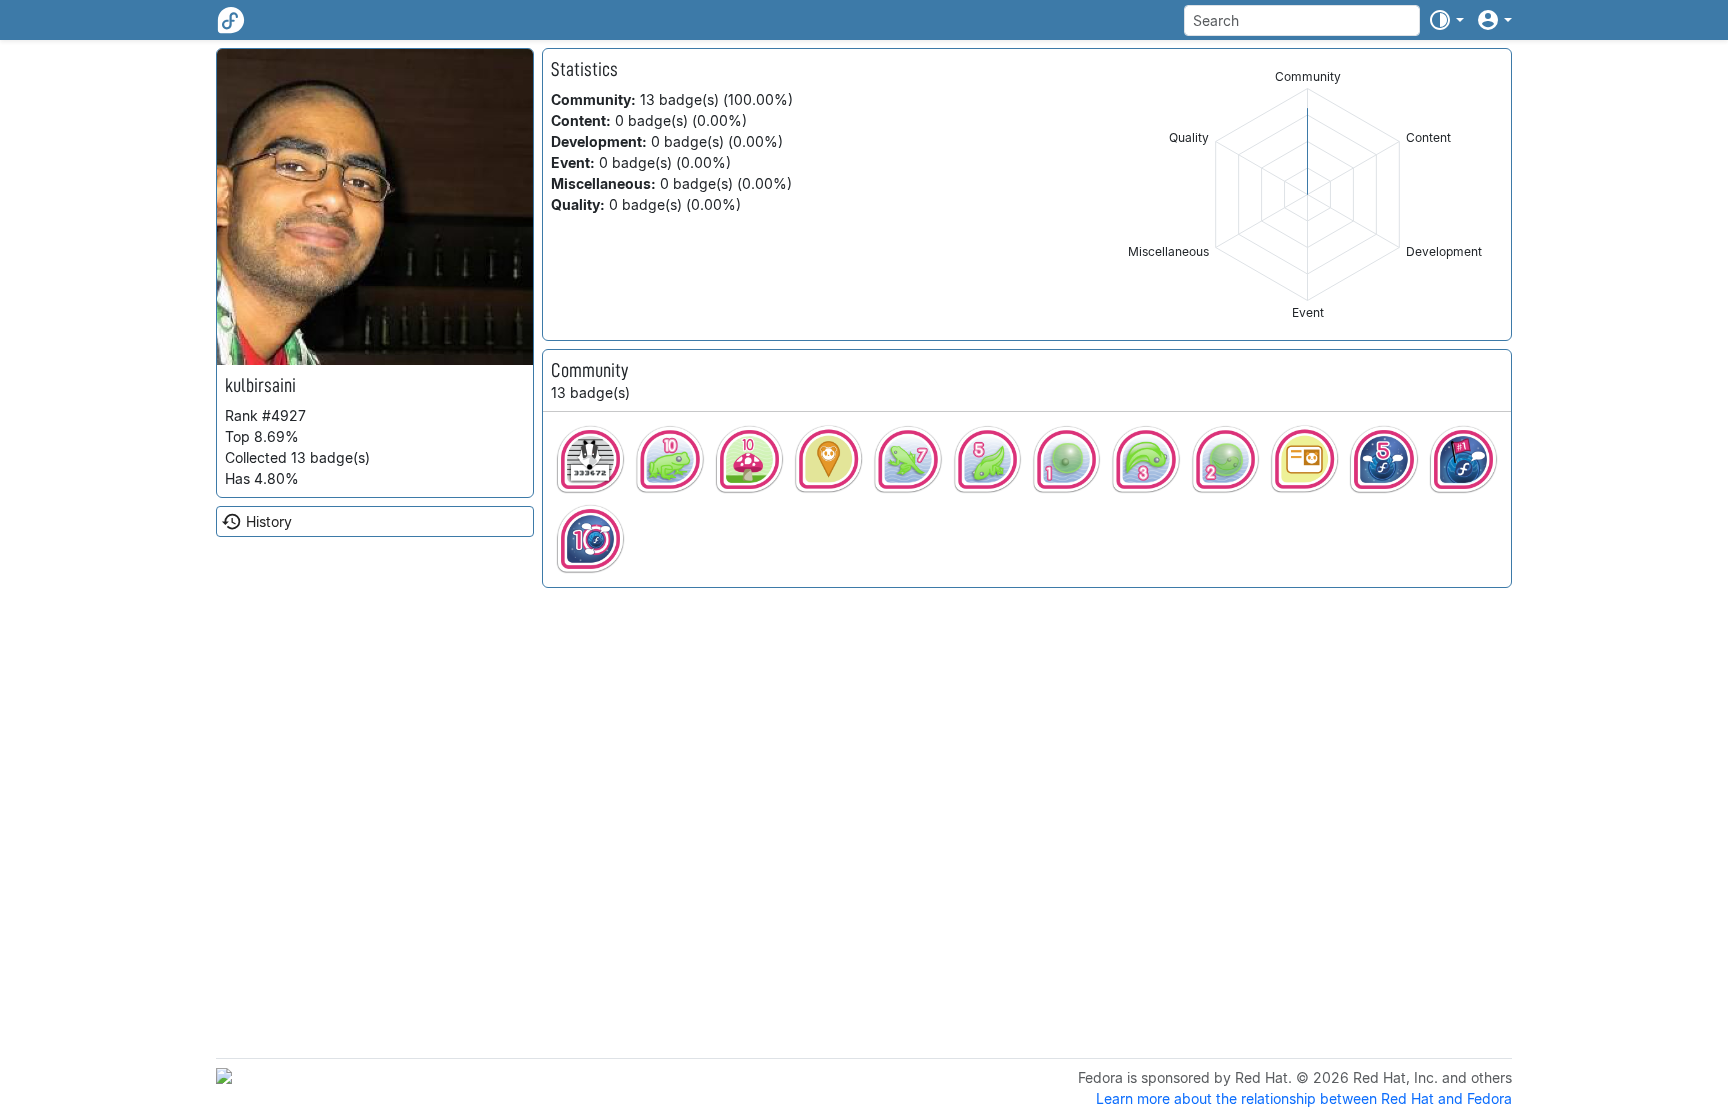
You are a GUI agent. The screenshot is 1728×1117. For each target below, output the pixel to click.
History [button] (269, 521)
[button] (1446, 20)
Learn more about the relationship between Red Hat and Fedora (1304, 1098)
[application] (1307, 194)
